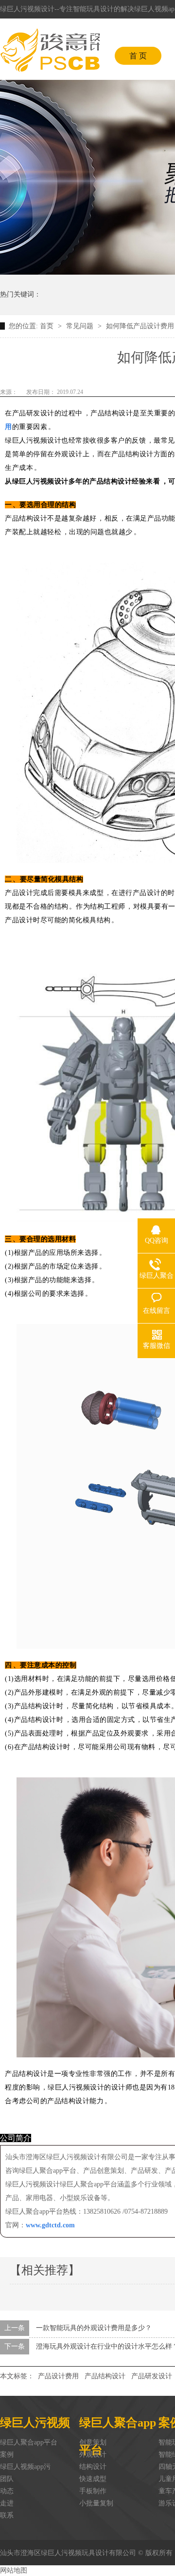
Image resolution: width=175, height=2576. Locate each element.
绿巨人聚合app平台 (29, 2442)
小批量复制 (96, 2503)
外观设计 (93, 2455)
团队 (7, 2479)
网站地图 (14, 2570)
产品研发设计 (152, 2376)
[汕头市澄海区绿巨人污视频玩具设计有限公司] (50, 50)
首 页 (138, 56)
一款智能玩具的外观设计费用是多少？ (94, 2328)
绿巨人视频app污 (25, 2467)
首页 (48, 326)
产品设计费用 (58, 2376)
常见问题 (81, 326)
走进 (7, 2503)
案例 (7, 2455)
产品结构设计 (105, 2376)
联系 (7, 2515)
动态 (7, 2491)
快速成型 (93, 2479)
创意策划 (93, 2442)
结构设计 (93, 2467)
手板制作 (93, 2491)
